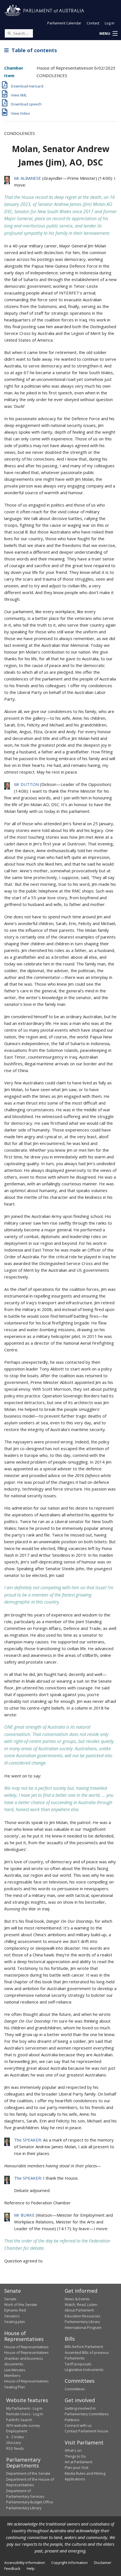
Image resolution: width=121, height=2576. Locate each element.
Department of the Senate (28, 2473)
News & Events (77, 2299)
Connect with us (78, 2425)
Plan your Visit (77, 2467)
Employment (17, 2431)
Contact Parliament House (87, 2431)
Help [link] (31, 2568)
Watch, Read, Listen (81, 2304)
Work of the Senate (21, 2304)
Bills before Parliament (84, 2347)
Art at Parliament (79, 2462)
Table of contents (33, 50)
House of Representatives (26, 2347)
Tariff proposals (78, 2364)
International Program (83, 2327)
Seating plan (15, 2322)
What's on (73, 2450)
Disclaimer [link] (103, 2563)
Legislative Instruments (84, 2370)
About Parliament (79, 2310)
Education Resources (83, 2316)
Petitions (72, 2420)
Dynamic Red (15, 2310)
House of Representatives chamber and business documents (26, 2358)
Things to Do (75, 2456)
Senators (12, 2316)
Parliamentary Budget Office (30, 2502)
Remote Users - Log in (25, 2414)
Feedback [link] (12, 2568)
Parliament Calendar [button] (64, 23)
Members (12, 2375)
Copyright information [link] (70, 2563)
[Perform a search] (9, 33)
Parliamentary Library (82, 2322)
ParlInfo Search (19, 2420)
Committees (75, 2389)
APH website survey (23, 2425)
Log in (110, 23)
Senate (10, 2299)
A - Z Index (15, 2437)
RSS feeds (15, 2448)
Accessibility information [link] (25, 2563)
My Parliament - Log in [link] (24, 2408)
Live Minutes (15, 2370)
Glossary (14, 2442)
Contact (93, 23)
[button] (108, 34)
